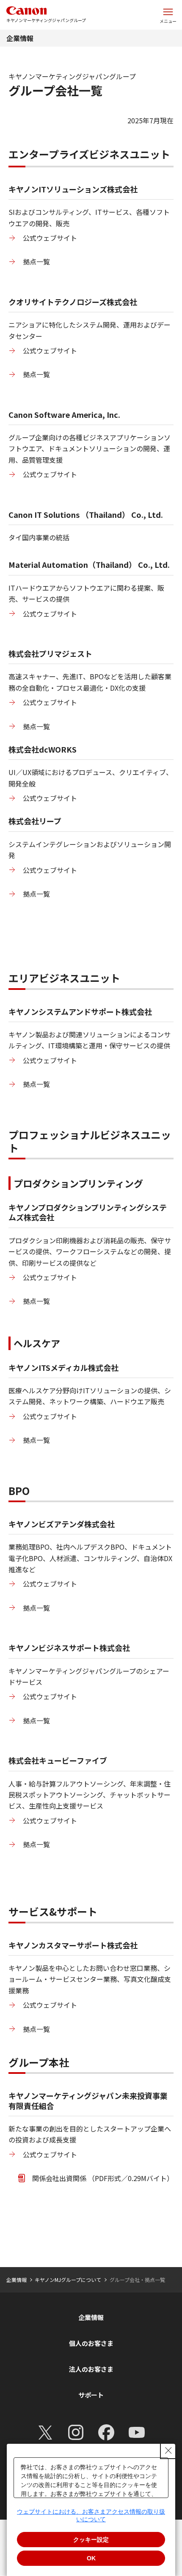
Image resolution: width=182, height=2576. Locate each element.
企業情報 (20, 38)
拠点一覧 (36, 261)
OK (91, 2558)
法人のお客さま (91, 2369)
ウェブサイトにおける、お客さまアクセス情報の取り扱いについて (91, 2515)
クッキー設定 (91, 2540)
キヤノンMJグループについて (68, 2280)
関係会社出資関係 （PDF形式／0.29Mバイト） (103, 2178)
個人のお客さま (91, 2343)
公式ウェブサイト (50, 238)
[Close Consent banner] (168, 2451)
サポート (91, 2395)
